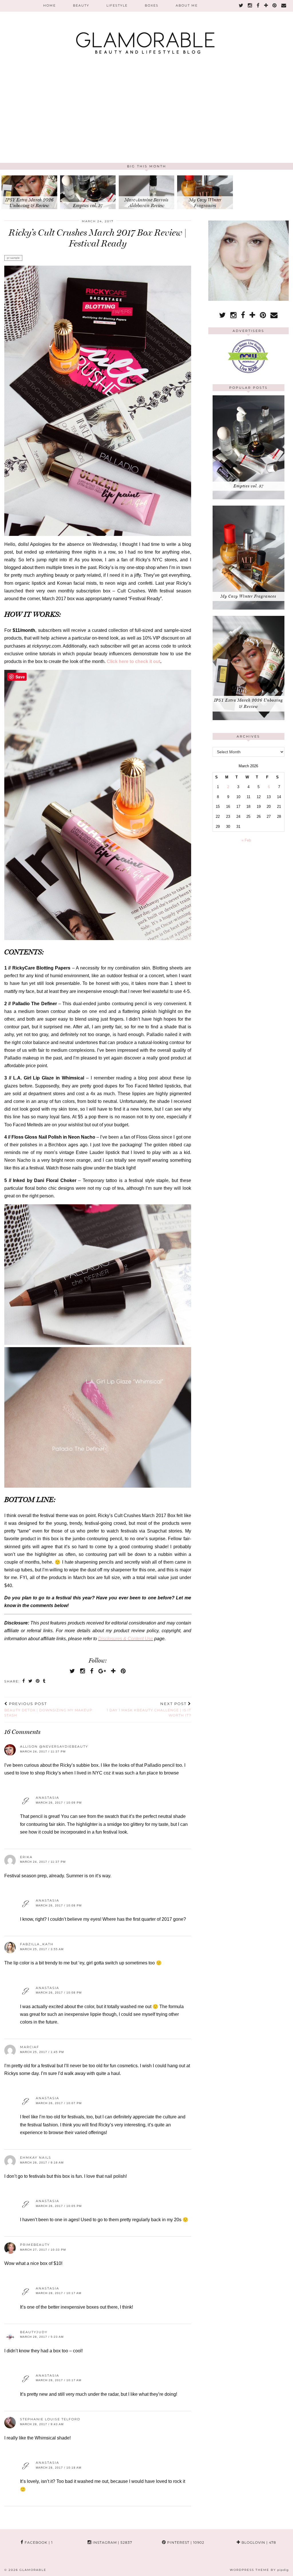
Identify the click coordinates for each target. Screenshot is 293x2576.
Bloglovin (258, 2542)
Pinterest (185, 2542)
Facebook (38, 2542)
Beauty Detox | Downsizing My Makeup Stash (48, 1709)
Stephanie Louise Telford (50, 2419)
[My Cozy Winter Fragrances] (249, 608)
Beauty (81, 5)
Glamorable (33, 2570)
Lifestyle (117, 5)
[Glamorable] (146, 30)
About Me (187, 5)
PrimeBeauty (35, 2245)
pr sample (13, 258)
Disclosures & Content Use (126, 1639)
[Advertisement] (146, 120)
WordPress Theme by (259, 2570)
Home (50, 5)
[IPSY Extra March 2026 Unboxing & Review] (249, 719)
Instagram (112, 2542)
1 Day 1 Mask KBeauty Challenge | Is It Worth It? (149, 1709)
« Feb (246, 840)
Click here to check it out (133, 661)
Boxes (152, 5)
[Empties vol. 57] (249, 498)
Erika (26, 1857)
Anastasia (47, 1798)
